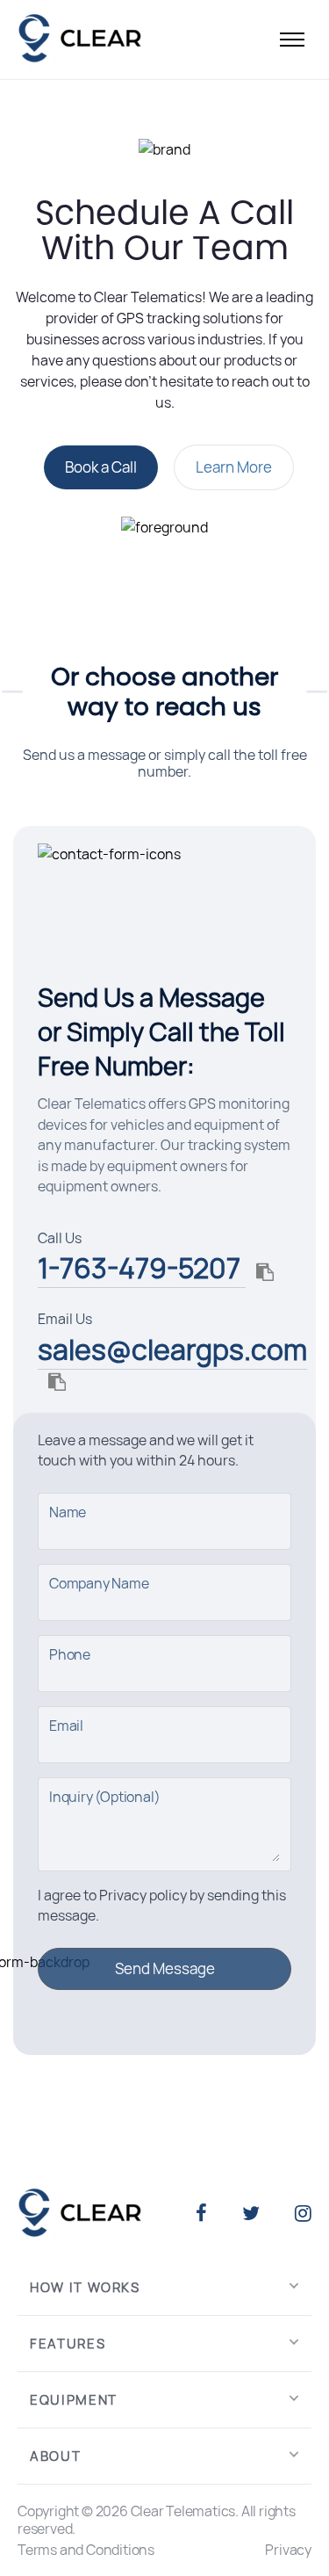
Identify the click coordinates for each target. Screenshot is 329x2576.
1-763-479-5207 (142, 1268)
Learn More (234, 467)
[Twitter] (251, 2214)
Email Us (65, 1319)
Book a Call (101, 467)
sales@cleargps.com (172, 1350)
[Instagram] (303, 2214)
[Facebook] (201, 2214)
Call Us (60, 1238)
